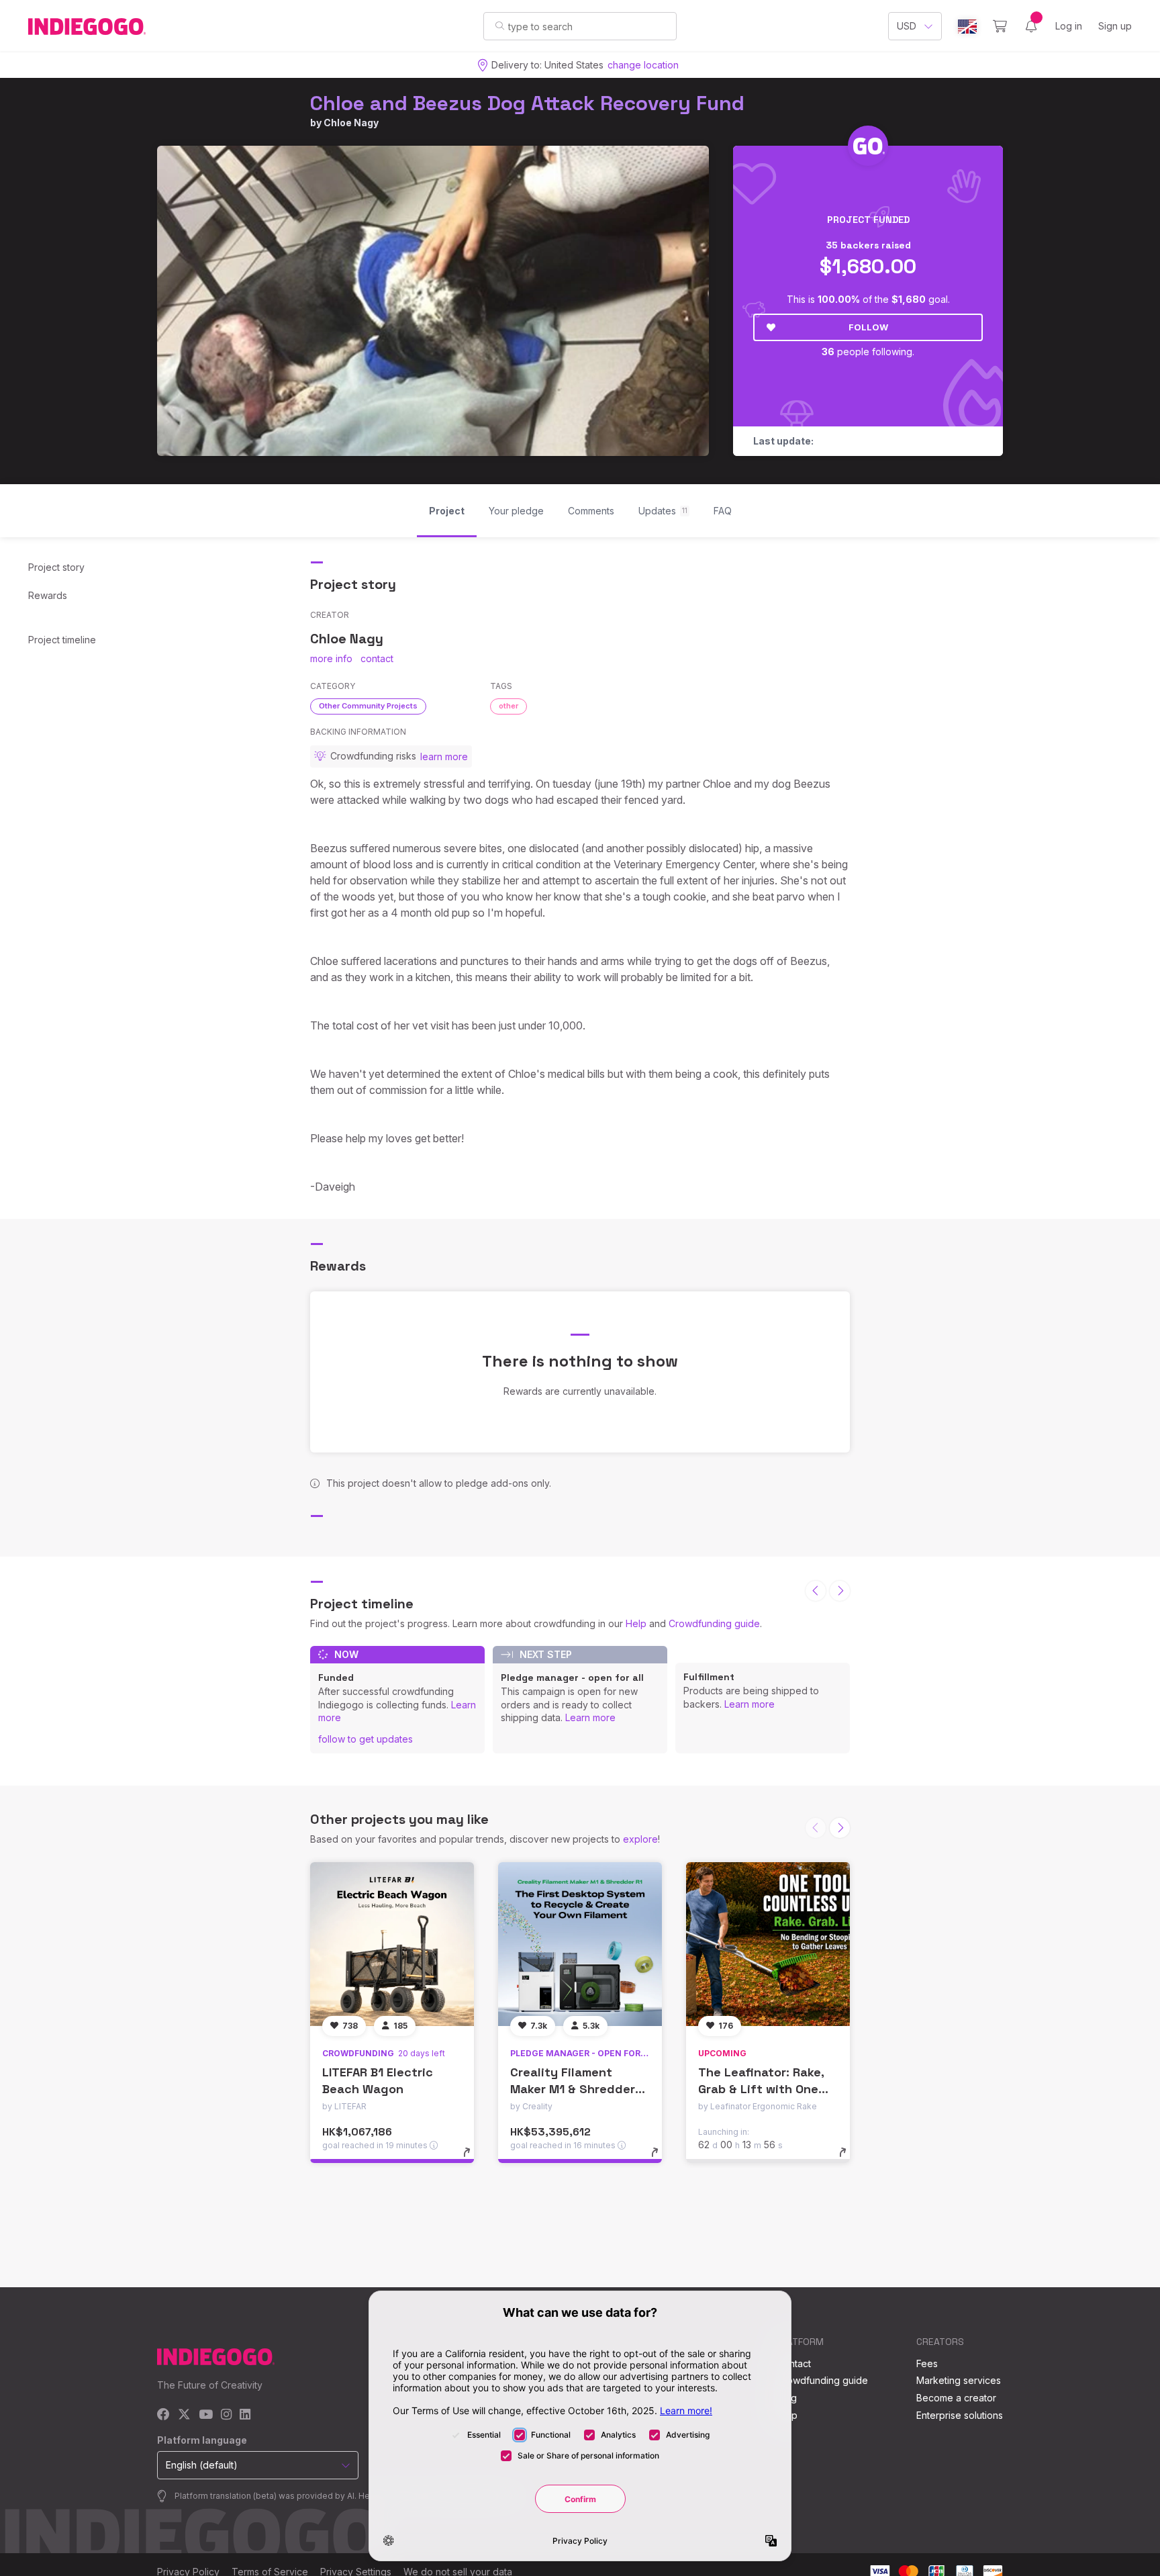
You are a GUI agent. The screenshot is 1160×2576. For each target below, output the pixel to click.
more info (331, 658)
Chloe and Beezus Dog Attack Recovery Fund (527, 103)
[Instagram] (226, 2415)
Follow (868, 327)
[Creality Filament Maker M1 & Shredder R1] (580, 1944)
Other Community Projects (368, 706)
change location (643, 65)
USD (907, 26)
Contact (794, 2363)
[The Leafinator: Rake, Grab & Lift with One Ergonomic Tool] (768, 1944)
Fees (927, 2363)
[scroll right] (840, 1591)
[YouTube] (206, 2415)
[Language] (967, 27)
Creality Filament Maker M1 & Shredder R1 (573, 2089)
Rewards (48, 595)
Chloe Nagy (351, 123)
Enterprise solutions (960, 2415)
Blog (787, 2398)
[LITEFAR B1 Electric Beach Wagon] (392, 1944)
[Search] (500, 26)
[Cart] (1000, 26)
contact (377, 658)
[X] (184, 2415)
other (509, 706)
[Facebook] (163, 2415)
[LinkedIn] (245, 2415)
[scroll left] (816, 1591)
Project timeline (62, 640)
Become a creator (956, 2398)
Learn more (590, 1717)
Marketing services (959, 2380)
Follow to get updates (366, 1739)
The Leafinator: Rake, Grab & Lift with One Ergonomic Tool (761, 2089)
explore (640, 1839)
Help (636, 1623)
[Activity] (1031, 26)
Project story (56, 567)
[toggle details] (473, 2159)
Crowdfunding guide (714, 1623)
